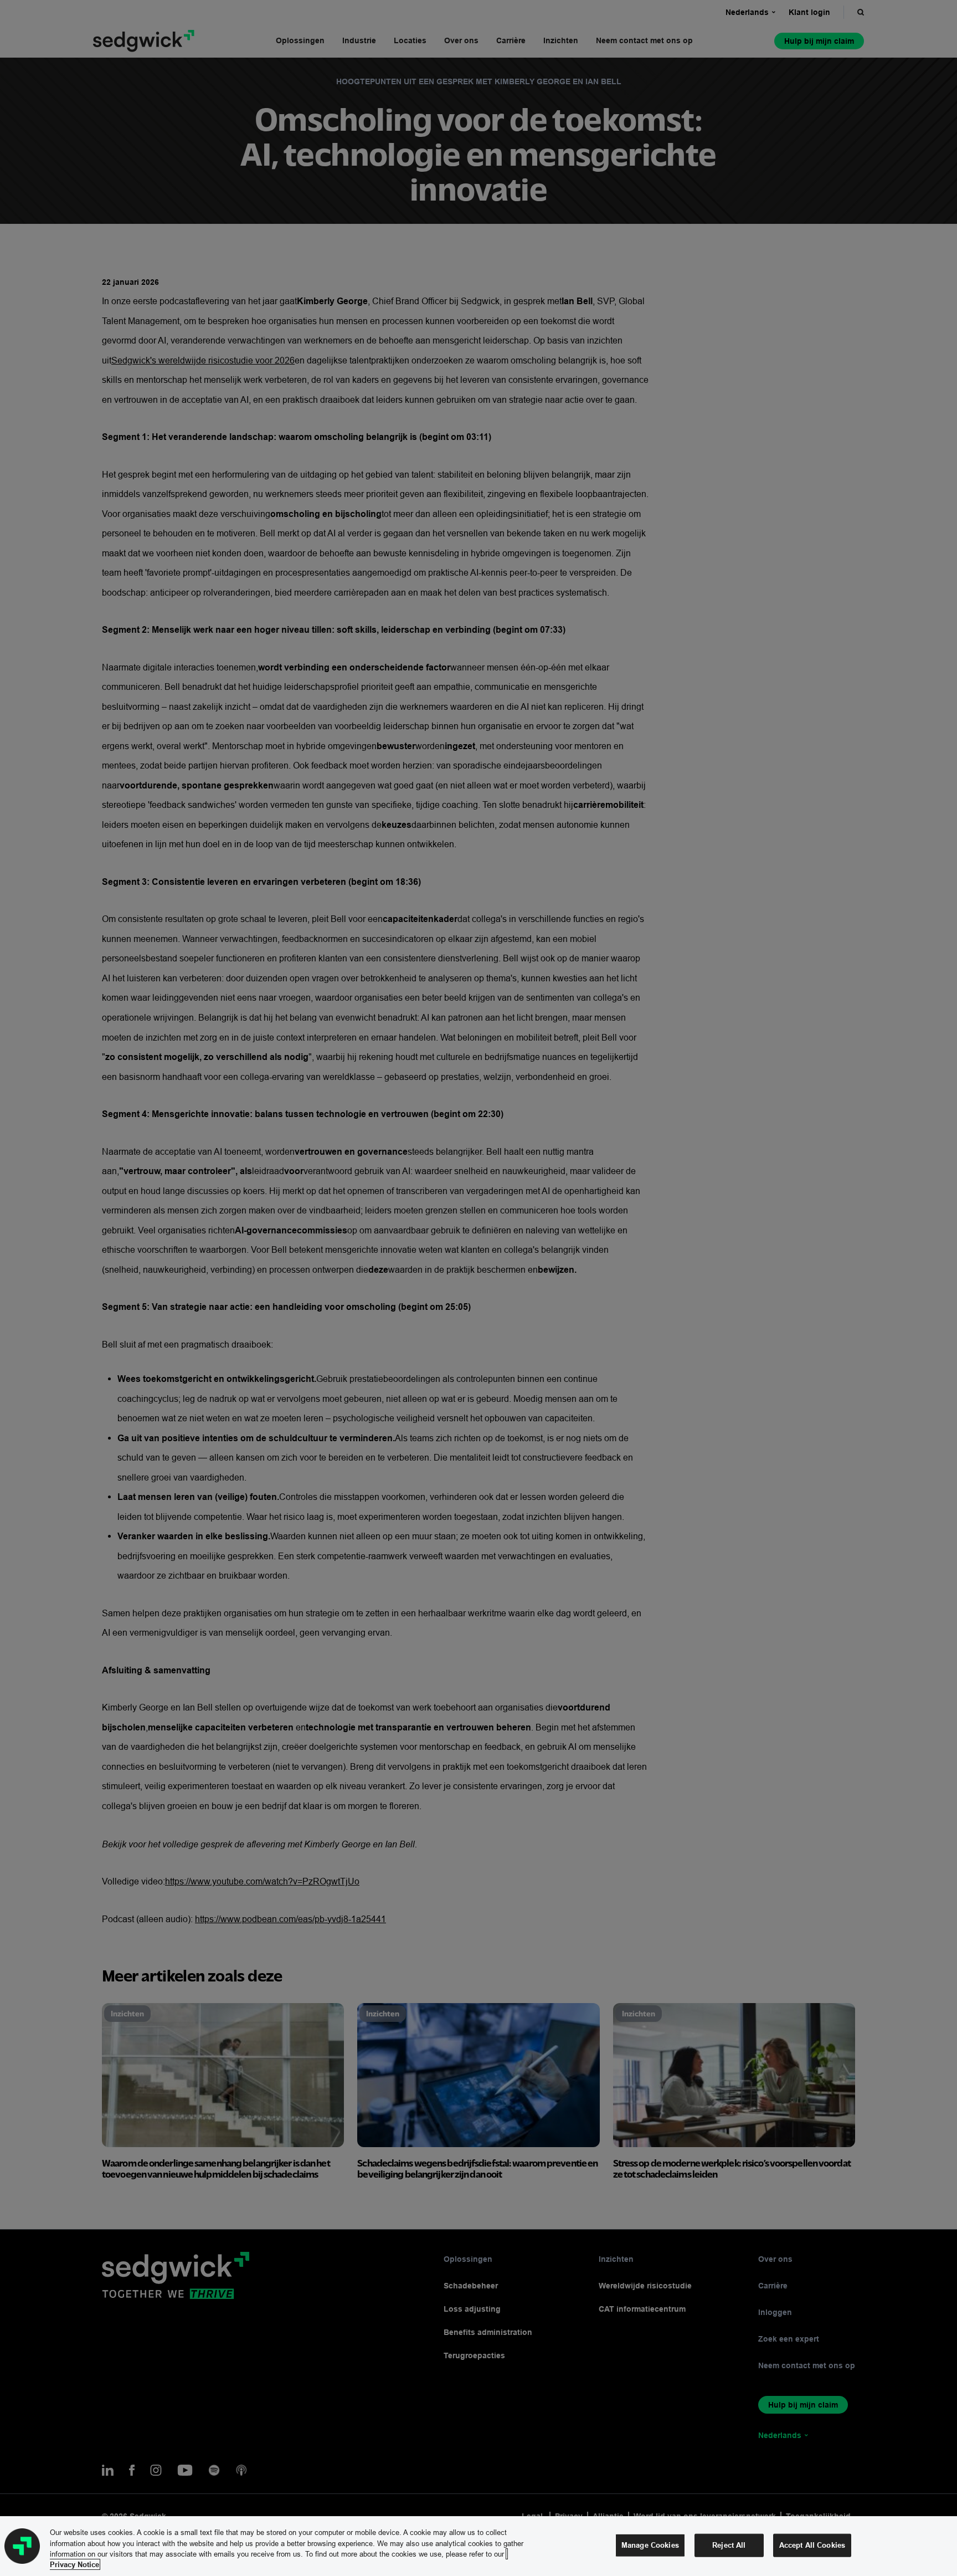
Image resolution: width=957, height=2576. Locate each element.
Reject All (729, 2545)
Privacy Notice (74, 2564)
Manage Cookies (650, 2545)
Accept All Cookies (812, 2545)
